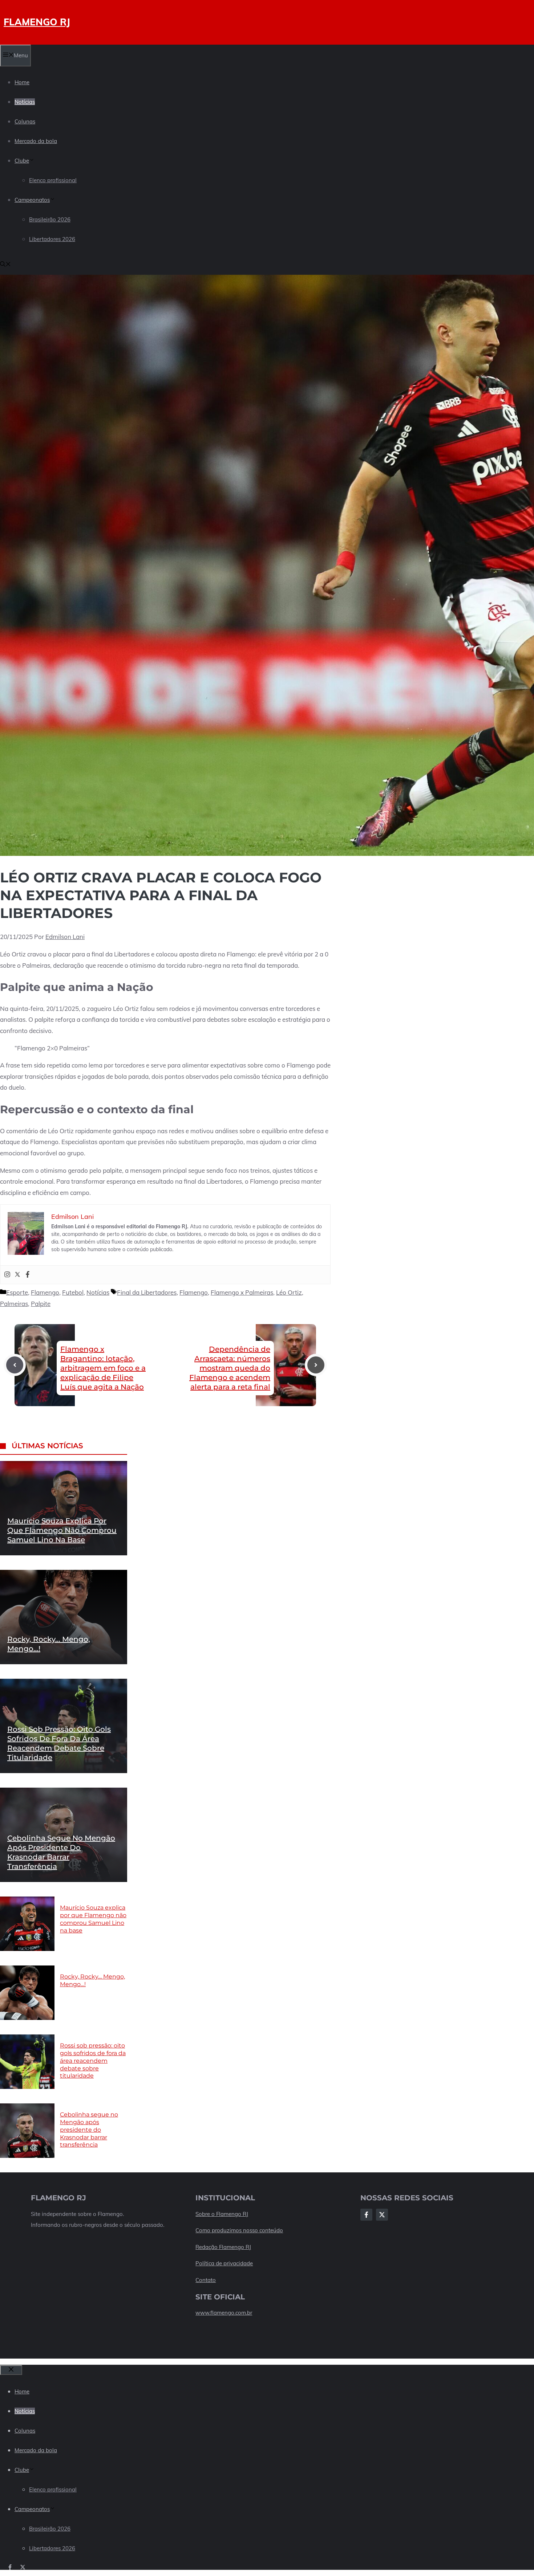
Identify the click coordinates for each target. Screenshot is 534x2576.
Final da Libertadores (147, 1292)
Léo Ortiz (289, 1292)
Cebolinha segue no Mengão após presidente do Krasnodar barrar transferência (89, 2130)
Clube (22, 161)
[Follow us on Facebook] (10, 2567)
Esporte (17, 1292)
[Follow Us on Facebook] (366, 2215)
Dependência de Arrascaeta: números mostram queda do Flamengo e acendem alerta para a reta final (230, 1368)
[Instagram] (7, 1275)
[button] (5, 265)
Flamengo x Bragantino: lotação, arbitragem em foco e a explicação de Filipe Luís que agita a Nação (103, 1368)
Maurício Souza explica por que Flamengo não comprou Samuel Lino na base (62, 1530)
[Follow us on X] (23, 2567)
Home (22, 82)
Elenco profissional (53, 180)
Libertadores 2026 (52, 239)
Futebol (73, 1292)
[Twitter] (17, 1275)
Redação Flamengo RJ (223, 2247)
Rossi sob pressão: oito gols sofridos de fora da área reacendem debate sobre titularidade (93, 2061)
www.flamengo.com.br (224, 2313)
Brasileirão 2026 (50, 219)
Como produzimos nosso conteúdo (239, 2230)
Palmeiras (14, 1304)
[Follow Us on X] (382, 2215)
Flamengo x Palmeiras (242, 1292)
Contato (206, 2280)
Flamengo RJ (37, 22)
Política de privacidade (224, 2263)
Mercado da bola (36, 141)
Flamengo (45, 1292)
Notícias (25, 102)
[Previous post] (15, 1365)
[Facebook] (28, 1275)
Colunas (25, 121)
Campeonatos (32, 200)
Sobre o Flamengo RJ (222, 2214)
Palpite (41, 1304)
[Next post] (316, 1365)
